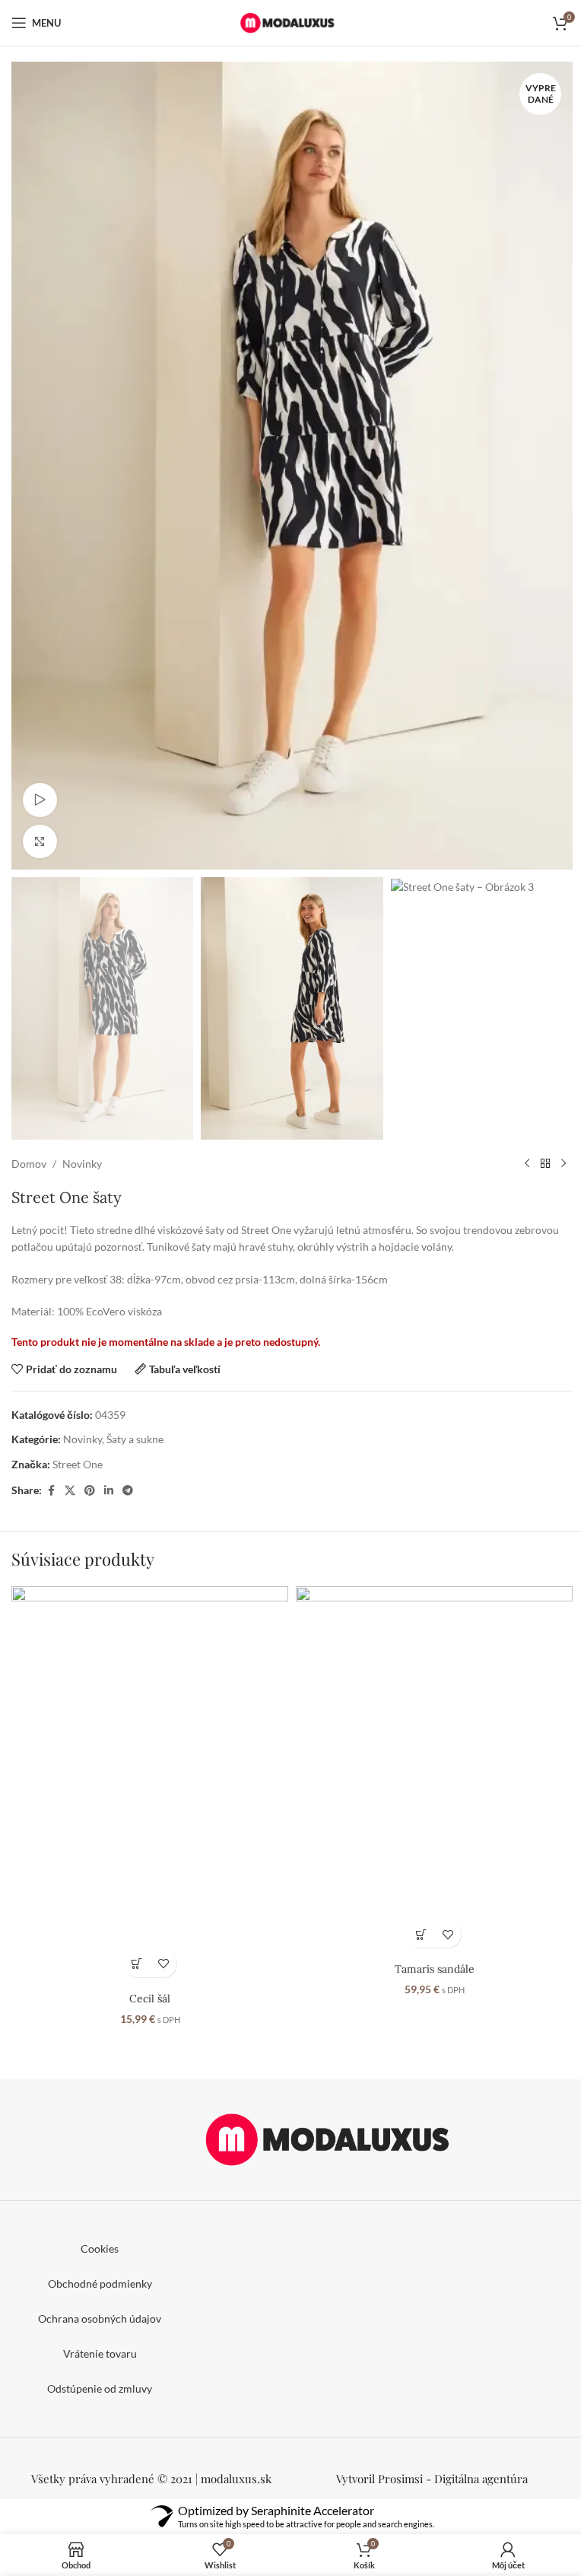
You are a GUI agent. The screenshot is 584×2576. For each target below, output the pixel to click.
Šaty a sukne (135, 1439)
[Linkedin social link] (109, 1491)
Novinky (82, 1164)
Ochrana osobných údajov (100, 2318)
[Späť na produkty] (545, 1164)
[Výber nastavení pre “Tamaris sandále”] (421, 1934)
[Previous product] (527, 1164)
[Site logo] (292, 22)
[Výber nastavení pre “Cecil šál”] (136, 1964)
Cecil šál (150, 1999)
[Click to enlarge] (40, 842)
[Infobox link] (432, 2479)
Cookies (100, 2248)
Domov (29, 1164)
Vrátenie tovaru (100, 2353)
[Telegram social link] (128, 1491)
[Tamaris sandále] (434, 1771)
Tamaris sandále (435, 1969)
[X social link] (70, 1491)
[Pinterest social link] (90, 1491)
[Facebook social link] (51, 1491)
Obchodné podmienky (100, 2283)
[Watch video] (40, 800)
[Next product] (563, 1164)
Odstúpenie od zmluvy (100, 2388)
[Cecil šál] (150, 1786)
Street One (78, 1464)
